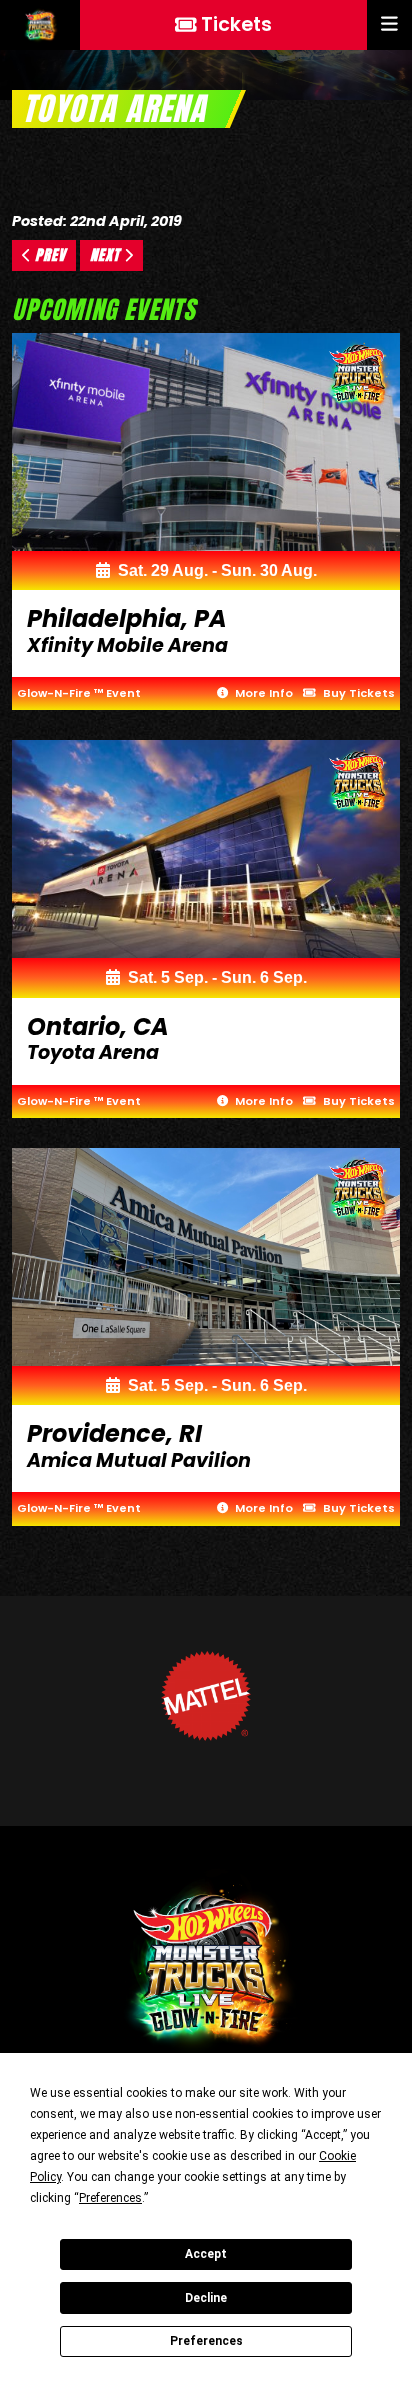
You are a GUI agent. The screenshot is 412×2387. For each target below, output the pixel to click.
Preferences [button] (110, 2198)
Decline (206, 2298)
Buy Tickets (357, 693)
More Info (262, 693)
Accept (206, 2254)
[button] (389, 25)
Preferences (206, 2341)
